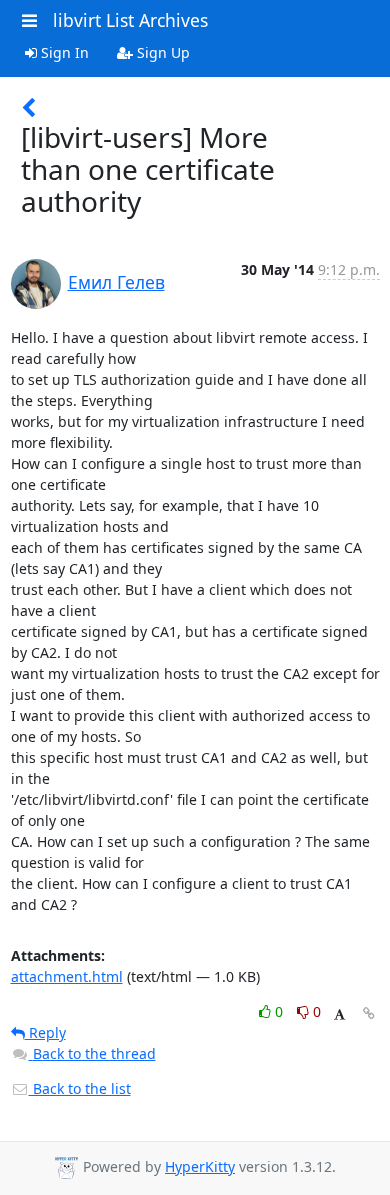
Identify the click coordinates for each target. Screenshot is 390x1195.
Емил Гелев (116, 282)
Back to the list (80, 1088)
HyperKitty (200, 1166)
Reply (45, 1032)
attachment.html (67, 976)
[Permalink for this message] (369, 1013)
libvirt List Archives (130, 20)
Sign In (63, 52)
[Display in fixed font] (339, 1014)
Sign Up (161, 52)
